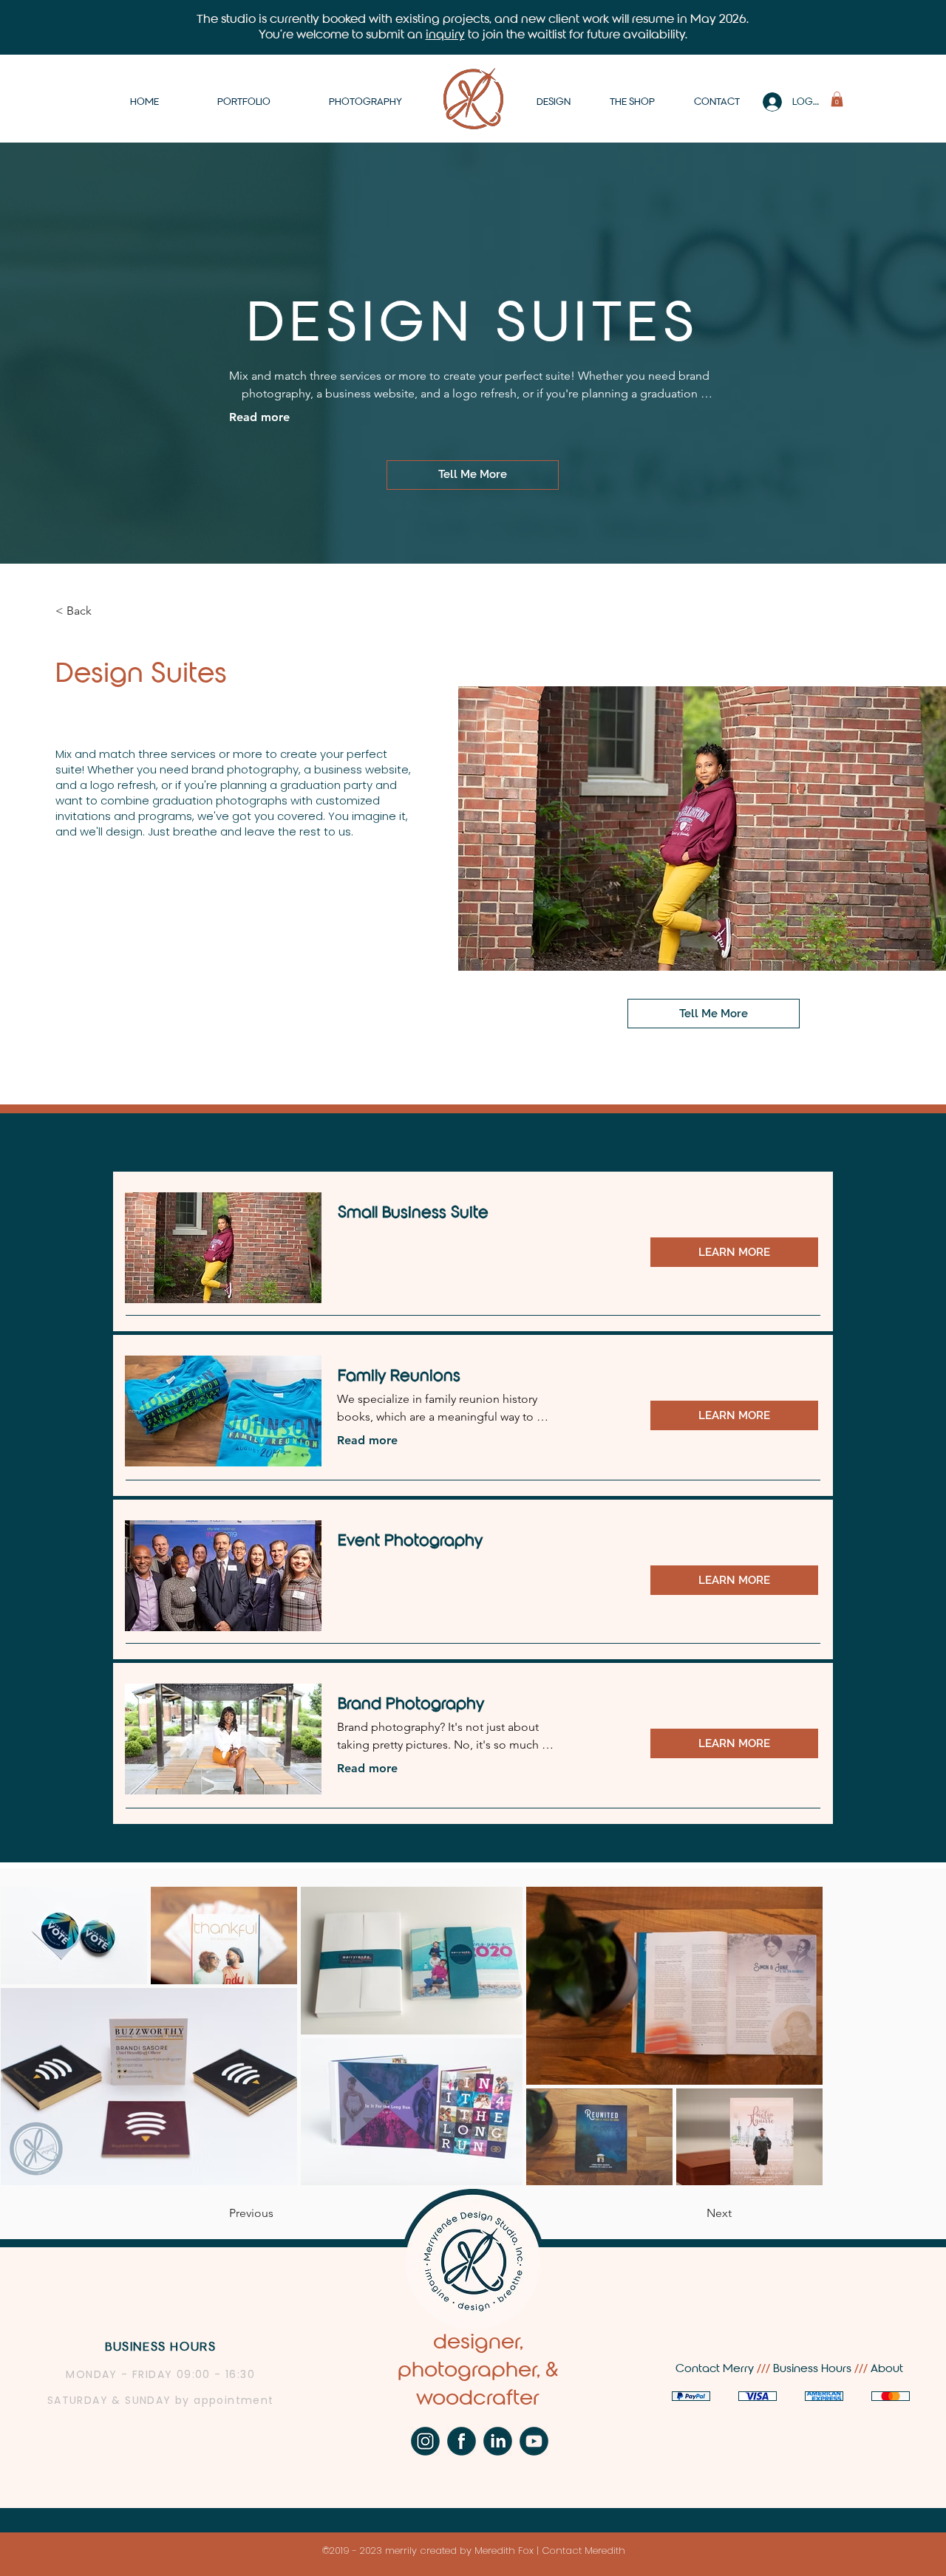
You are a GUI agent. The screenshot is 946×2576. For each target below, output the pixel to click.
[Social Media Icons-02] (425, 2441)
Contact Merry (716, 2368)
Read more (259, 417)
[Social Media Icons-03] (498, 2441)
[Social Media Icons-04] (462, 2441)
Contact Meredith (583, 2551)
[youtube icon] (534, 2441)
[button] (837, 99)
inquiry (445, 34)
